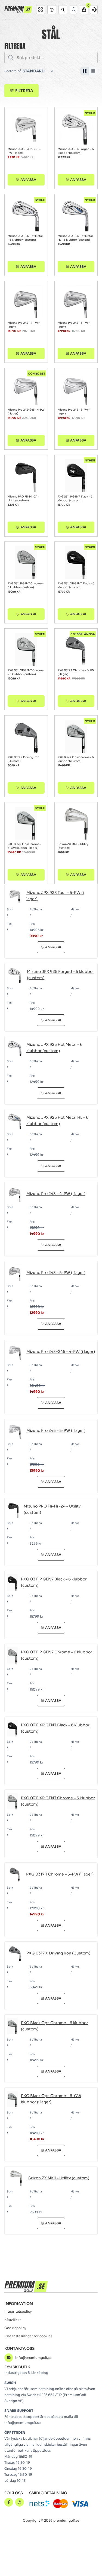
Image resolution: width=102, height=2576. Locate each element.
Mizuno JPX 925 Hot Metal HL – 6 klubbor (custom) (75, 238)
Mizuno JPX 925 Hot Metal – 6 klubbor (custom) (25, 238)
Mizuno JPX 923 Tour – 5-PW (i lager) (24, 151)
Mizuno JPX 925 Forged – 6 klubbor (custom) (76, 151)
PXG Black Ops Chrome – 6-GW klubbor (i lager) (24, 846)
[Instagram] (20, 2502)
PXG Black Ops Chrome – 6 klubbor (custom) (76, 759)
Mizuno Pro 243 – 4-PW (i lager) (24, 325)
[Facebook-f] (9, 2502)
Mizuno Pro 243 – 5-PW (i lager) (74, 325)
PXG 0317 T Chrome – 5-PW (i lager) (76, 672)
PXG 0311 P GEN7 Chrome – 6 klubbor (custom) (26, 585)
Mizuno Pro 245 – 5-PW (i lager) (74, 412)
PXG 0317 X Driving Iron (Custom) (23, 759)
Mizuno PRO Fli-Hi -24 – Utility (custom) (23, 498)
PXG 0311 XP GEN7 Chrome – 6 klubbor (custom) (26, 672)
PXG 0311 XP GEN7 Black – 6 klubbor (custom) (76, 585)
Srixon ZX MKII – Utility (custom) (73, 846)
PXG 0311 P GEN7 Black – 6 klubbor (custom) (75, 498)
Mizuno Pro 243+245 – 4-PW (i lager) (26, 412)
